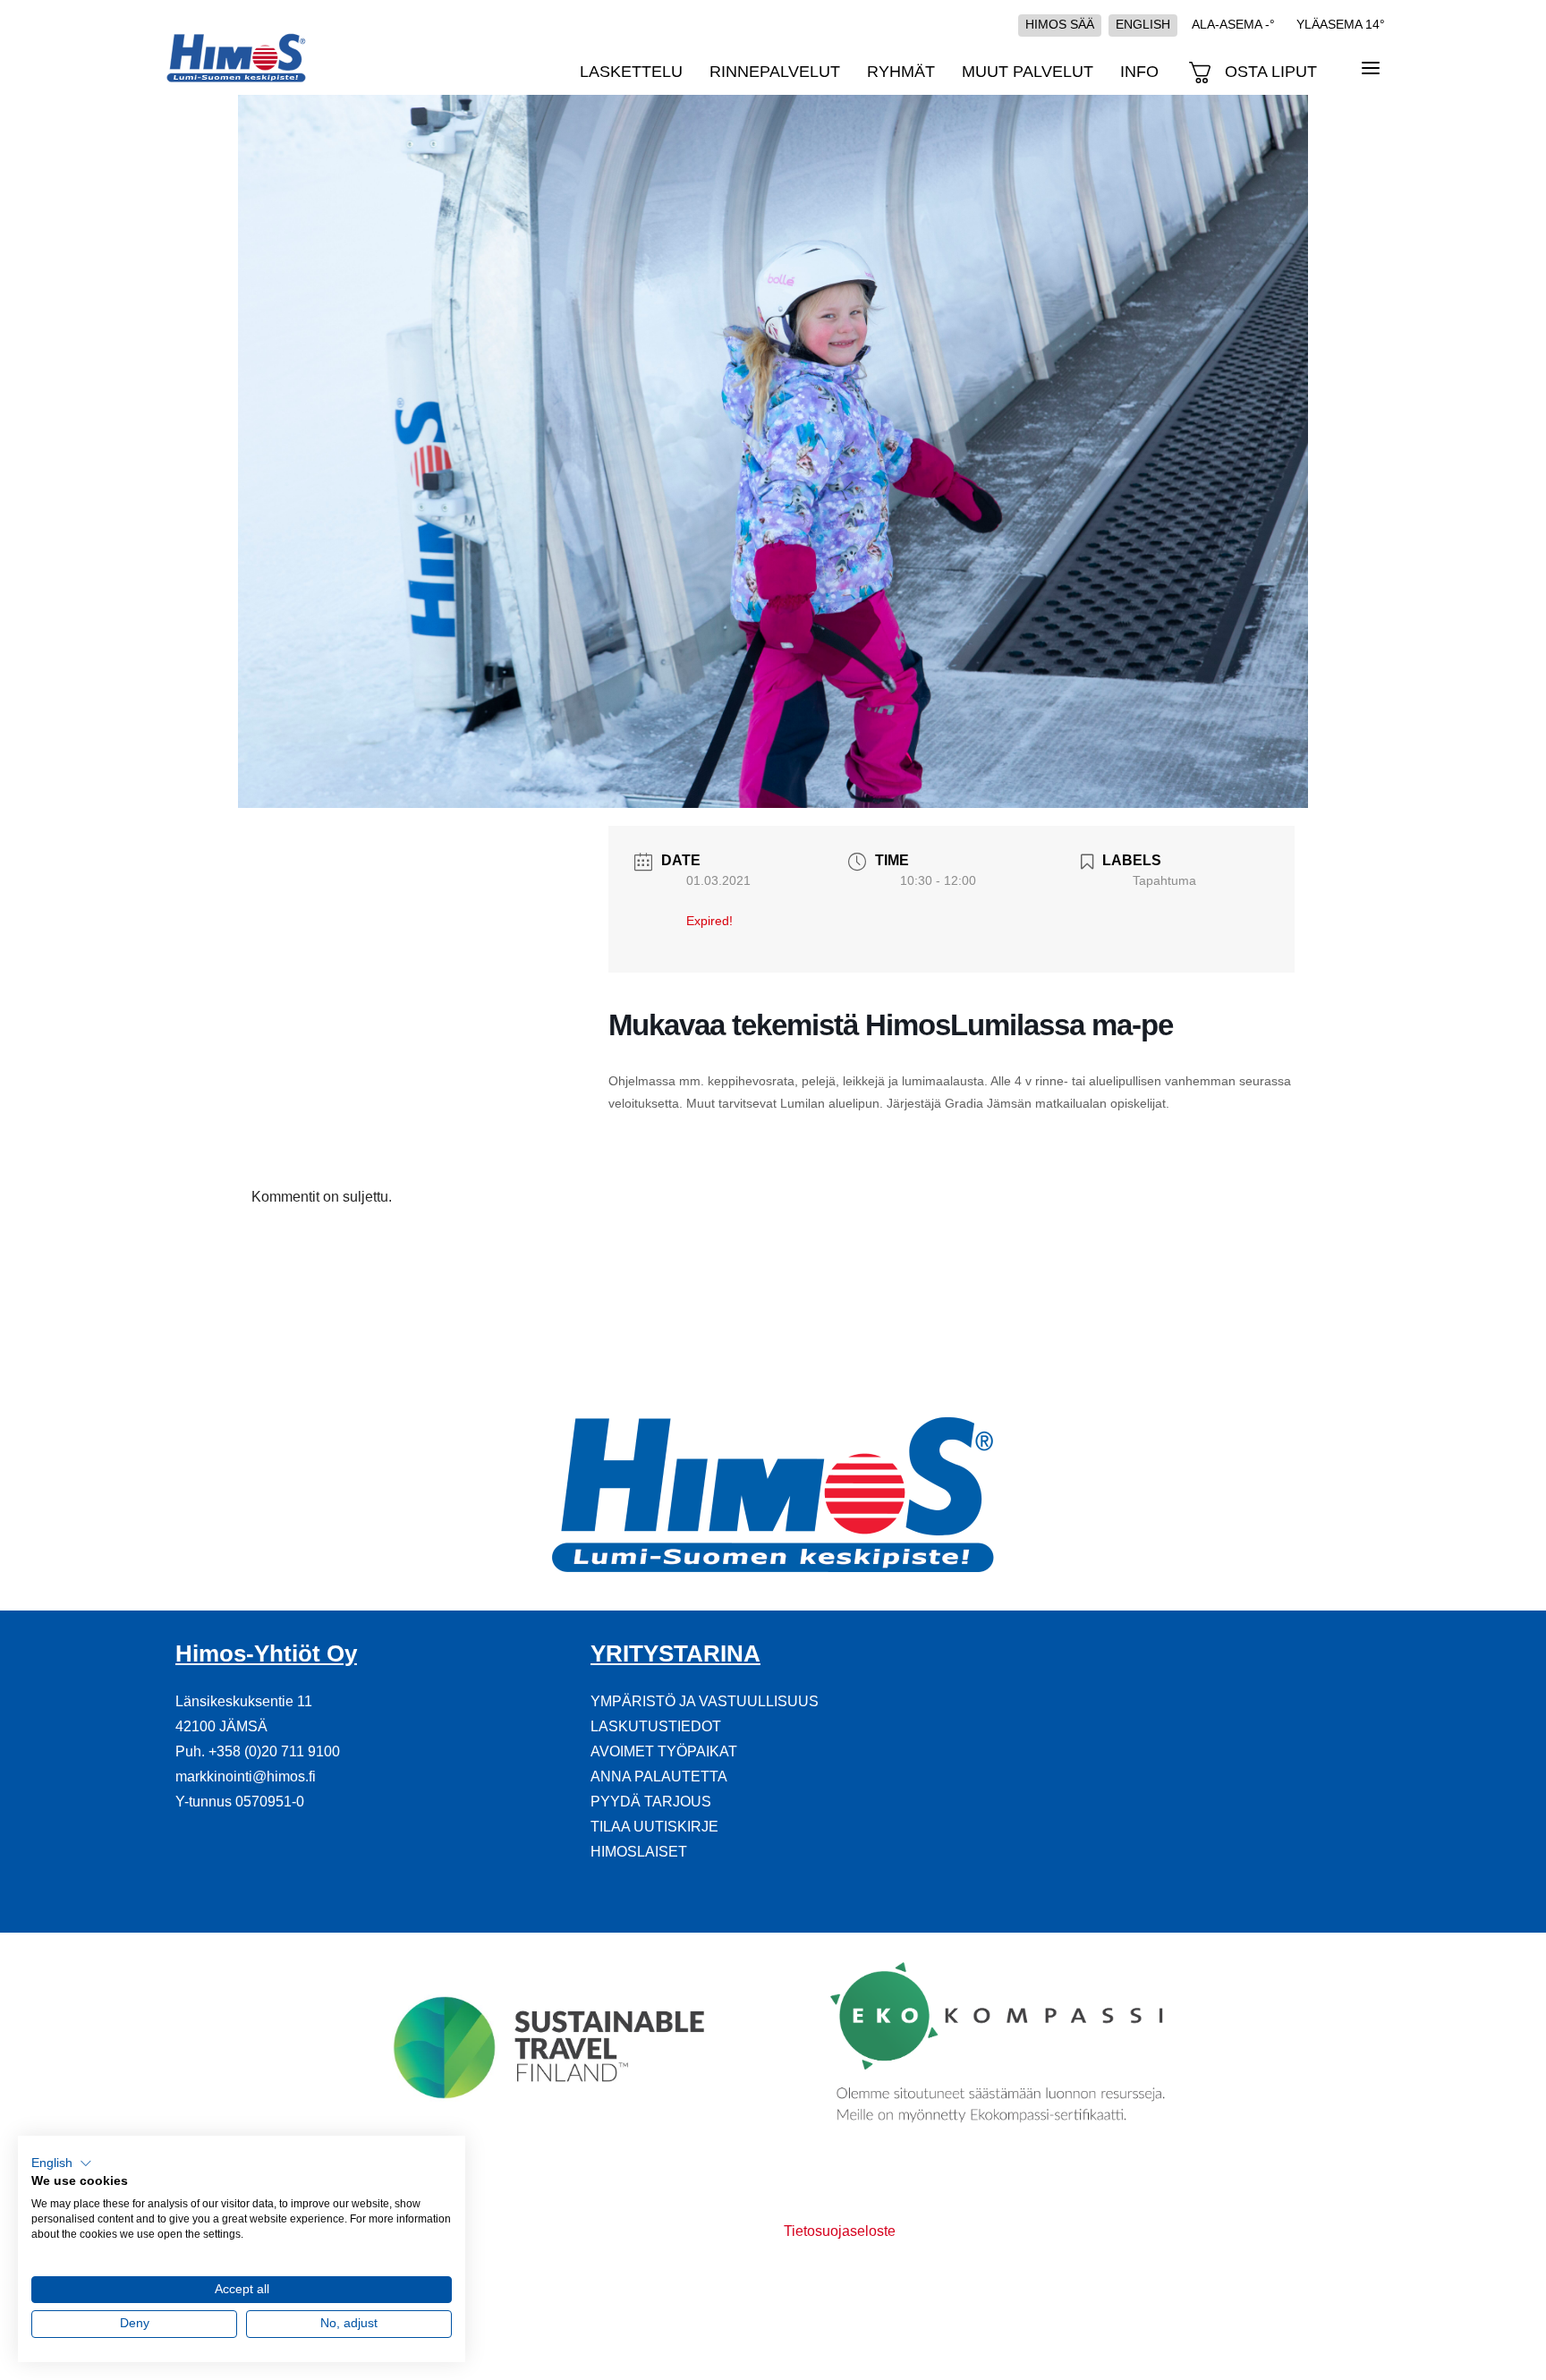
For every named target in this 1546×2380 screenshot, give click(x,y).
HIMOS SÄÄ (1060, 24)
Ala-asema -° (1233, 24)
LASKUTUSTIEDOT (656, 1726)
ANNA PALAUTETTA (659, 1776)
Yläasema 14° (1341, 24)
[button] (62, 2163)
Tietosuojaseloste (840, 2231)
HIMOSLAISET (639, 1852)
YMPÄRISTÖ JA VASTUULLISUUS (705, 1701)
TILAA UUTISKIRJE (654, 1827)
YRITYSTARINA (675, 1653)
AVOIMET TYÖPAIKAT (664, 1751)
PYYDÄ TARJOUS (651, 1802)
